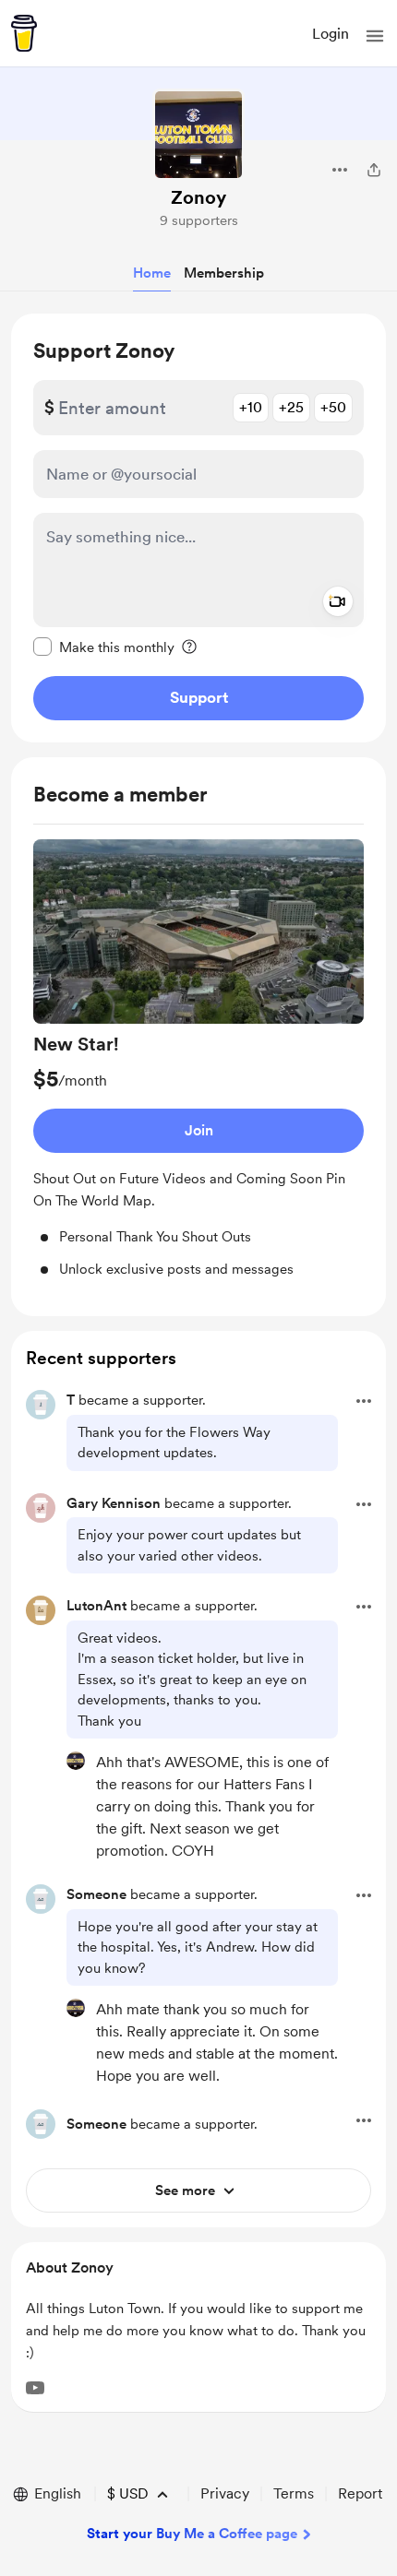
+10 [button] (251, 407)
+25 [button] (291, 407)
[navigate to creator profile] (198, 135)
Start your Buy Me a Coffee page (192, 2534)
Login (331, 34)
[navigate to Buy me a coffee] (24, 33)
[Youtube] (35, 2388)
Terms (294, 2493)
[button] (375, 36)
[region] (198, 528)
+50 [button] (333, 407)
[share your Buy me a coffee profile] (374, 170)
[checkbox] (104, 647)
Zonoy (198, 197)
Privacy (225, 2493)
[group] (198, 1059)
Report (360, 2493)
